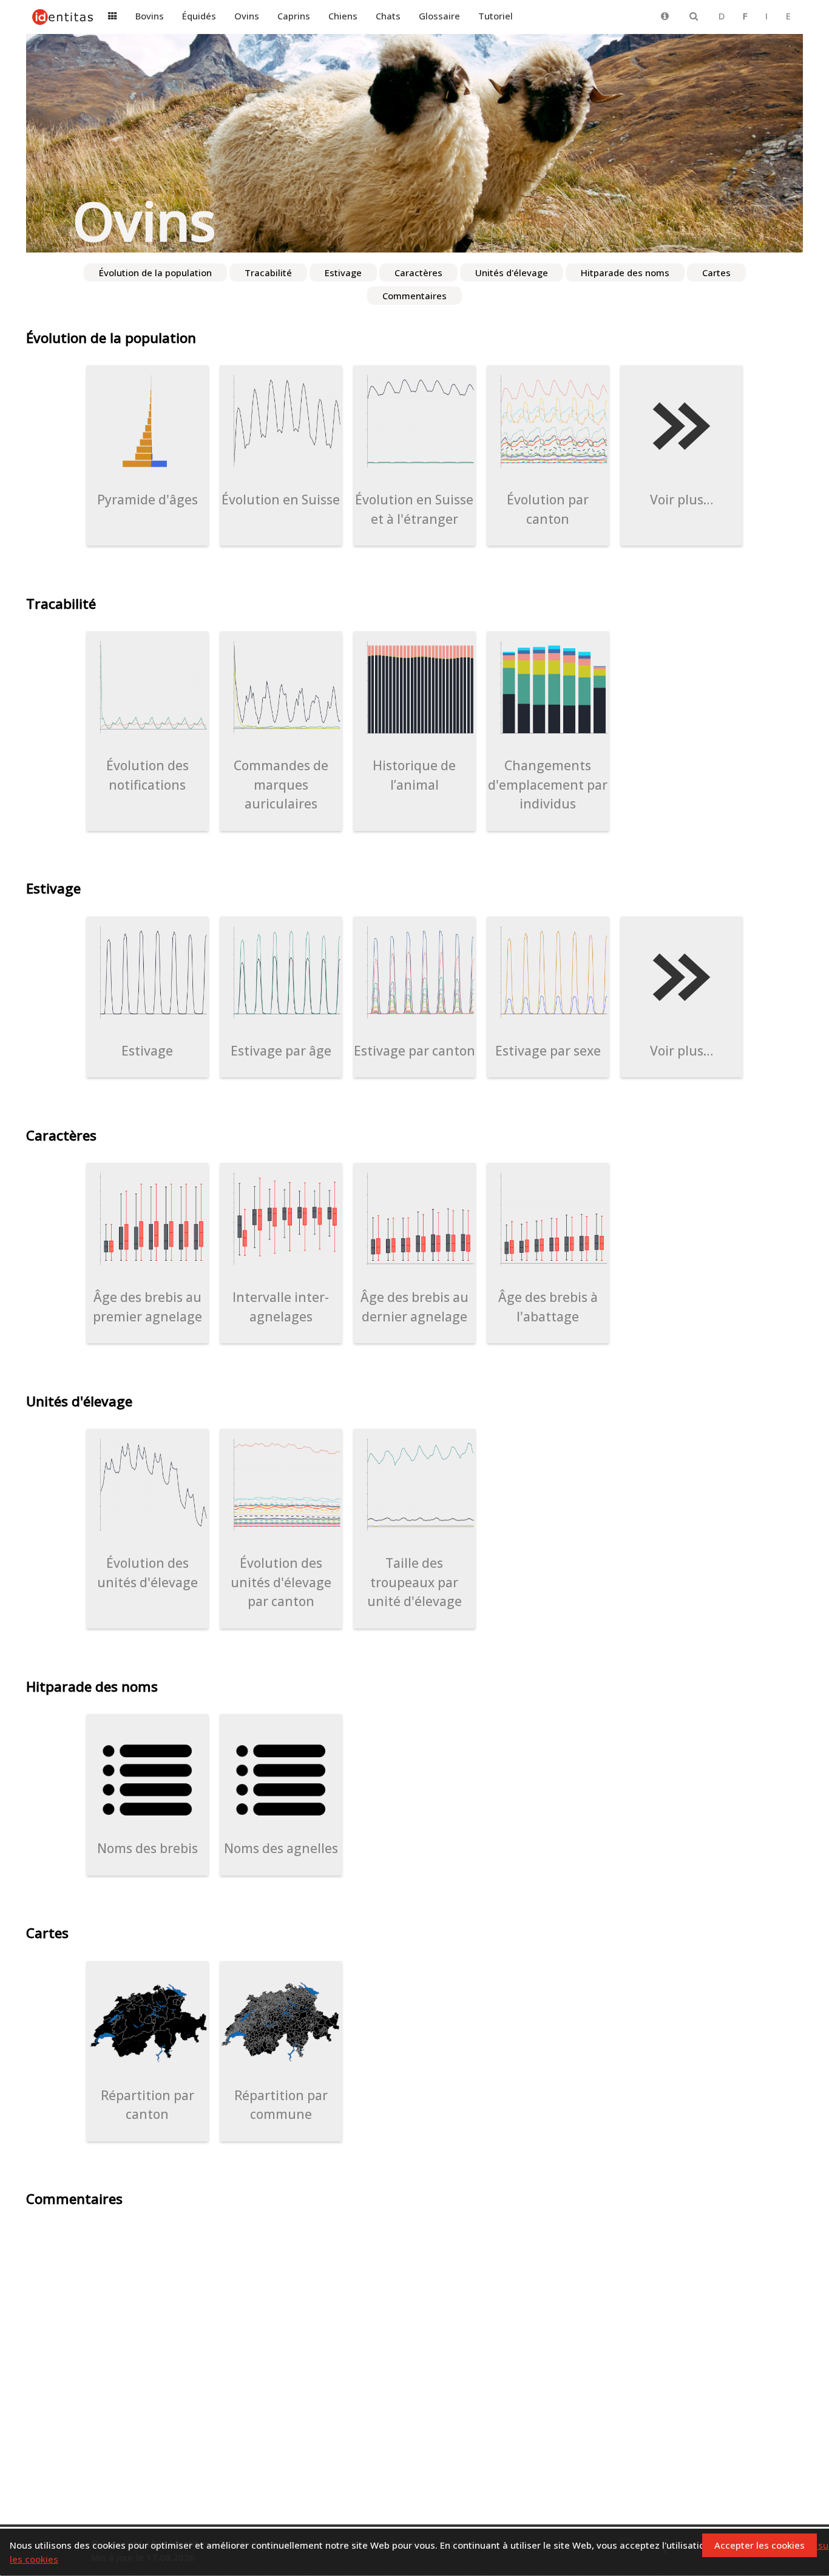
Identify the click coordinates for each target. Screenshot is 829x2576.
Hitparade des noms (625, 273)
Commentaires (414, 296)
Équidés (199, 16)
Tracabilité (268, 273)
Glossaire (439, 16)
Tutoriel (496, 16)
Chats (388, 16)
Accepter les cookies (760, 2545)
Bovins (150, 16)
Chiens (343, 16)
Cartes (716, 273)
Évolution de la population (155, 273)
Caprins (294, 16)
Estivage (343, 273)
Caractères (418, 273)
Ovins (247, 16)
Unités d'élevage (512, 273)
